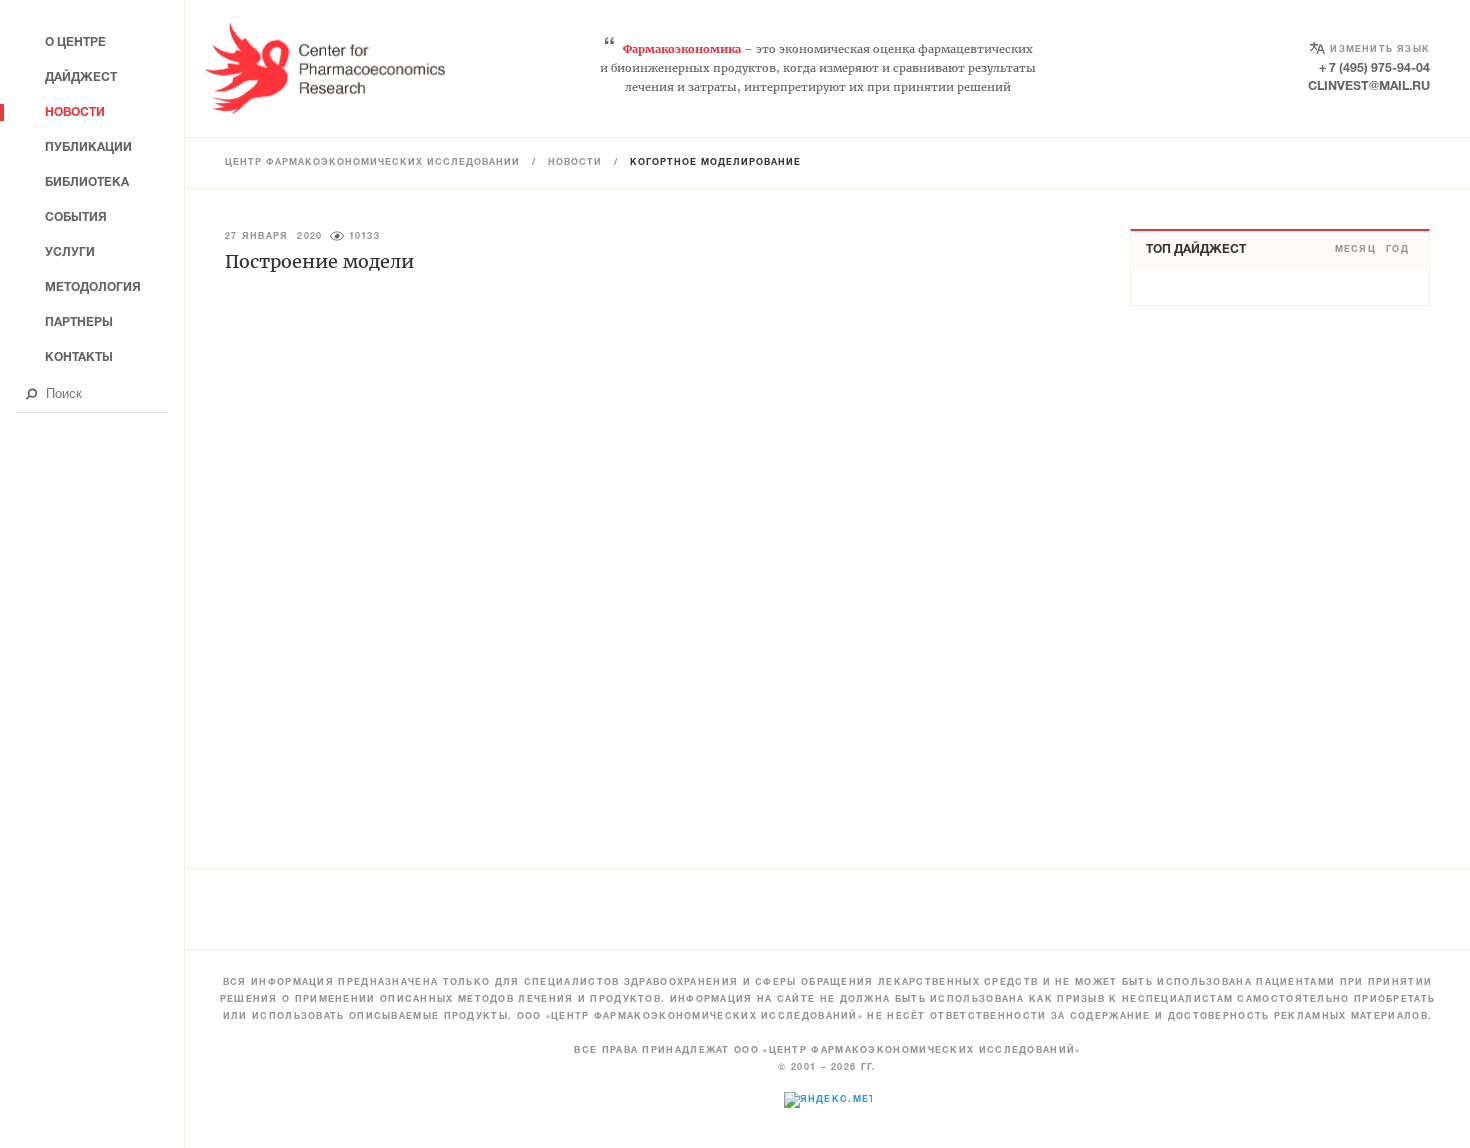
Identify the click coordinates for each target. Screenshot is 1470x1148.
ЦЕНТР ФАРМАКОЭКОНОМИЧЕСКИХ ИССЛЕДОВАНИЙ (372, 163)
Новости (575, 163)
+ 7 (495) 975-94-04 (1374, 68)
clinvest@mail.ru (1369, 86)
